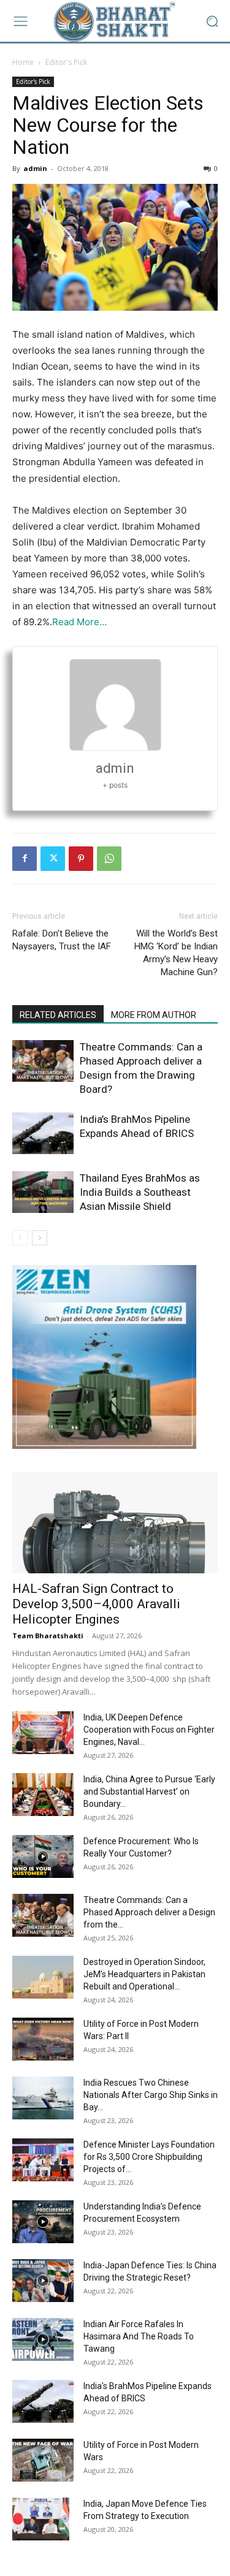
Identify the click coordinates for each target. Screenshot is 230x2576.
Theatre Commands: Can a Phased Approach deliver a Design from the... (149, 1912)
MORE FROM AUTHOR (154, 1015)
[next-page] (40, 1238)
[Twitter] (53, 859)
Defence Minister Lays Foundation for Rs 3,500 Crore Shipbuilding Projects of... (149, 2157)
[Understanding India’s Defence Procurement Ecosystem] (43, 2222)
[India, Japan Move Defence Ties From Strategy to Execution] (41, 2519)
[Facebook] (25, 859)
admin (35, 168)
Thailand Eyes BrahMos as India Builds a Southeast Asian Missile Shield (140, 1192)
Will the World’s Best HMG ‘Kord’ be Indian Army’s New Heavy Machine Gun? (176, 953)
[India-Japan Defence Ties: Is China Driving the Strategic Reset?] (43, 2281)
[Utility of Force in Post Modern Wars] (43, 2460)
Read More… (79, 622)
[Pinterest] (81, 859)
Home (23, 62)
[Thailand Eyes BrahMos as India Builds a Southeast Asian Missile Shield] (43, 1192)
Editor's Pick (66, 62)
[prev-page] (20, 1238)
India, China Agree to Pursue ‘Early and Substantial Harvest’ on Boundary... (149, 1791)
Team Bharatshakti (48, 1636)
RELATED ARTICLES (58, 1015)
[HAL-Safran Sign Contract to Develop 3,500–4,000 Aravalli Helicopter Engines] (115, 1523)
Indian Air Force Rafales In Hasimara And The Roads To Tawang (139, 2336)
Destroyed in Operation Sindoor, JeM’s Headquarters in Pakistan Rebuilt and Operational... (144, 1974)
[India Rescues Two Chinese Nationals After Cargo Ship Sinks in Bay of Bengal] (43, 2098)
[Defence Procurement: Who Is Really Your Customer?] (43, 1856)
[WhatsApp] (109, 859)
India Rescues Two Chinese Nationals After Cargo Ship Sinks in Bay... (151, 2095)
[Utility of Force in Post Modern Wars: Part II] (43, 2039)
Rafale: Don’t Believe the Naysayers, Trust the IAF (62, 940)
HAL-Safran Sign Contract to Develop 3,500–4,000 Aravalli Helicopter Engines (96, 1604)
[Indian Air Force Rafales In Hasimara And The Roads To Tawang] (43, 2339)
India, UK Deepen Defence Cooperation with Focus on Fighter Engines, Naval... (149, 1730)
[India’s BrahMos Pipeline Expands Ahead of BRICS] (43, 1134)
